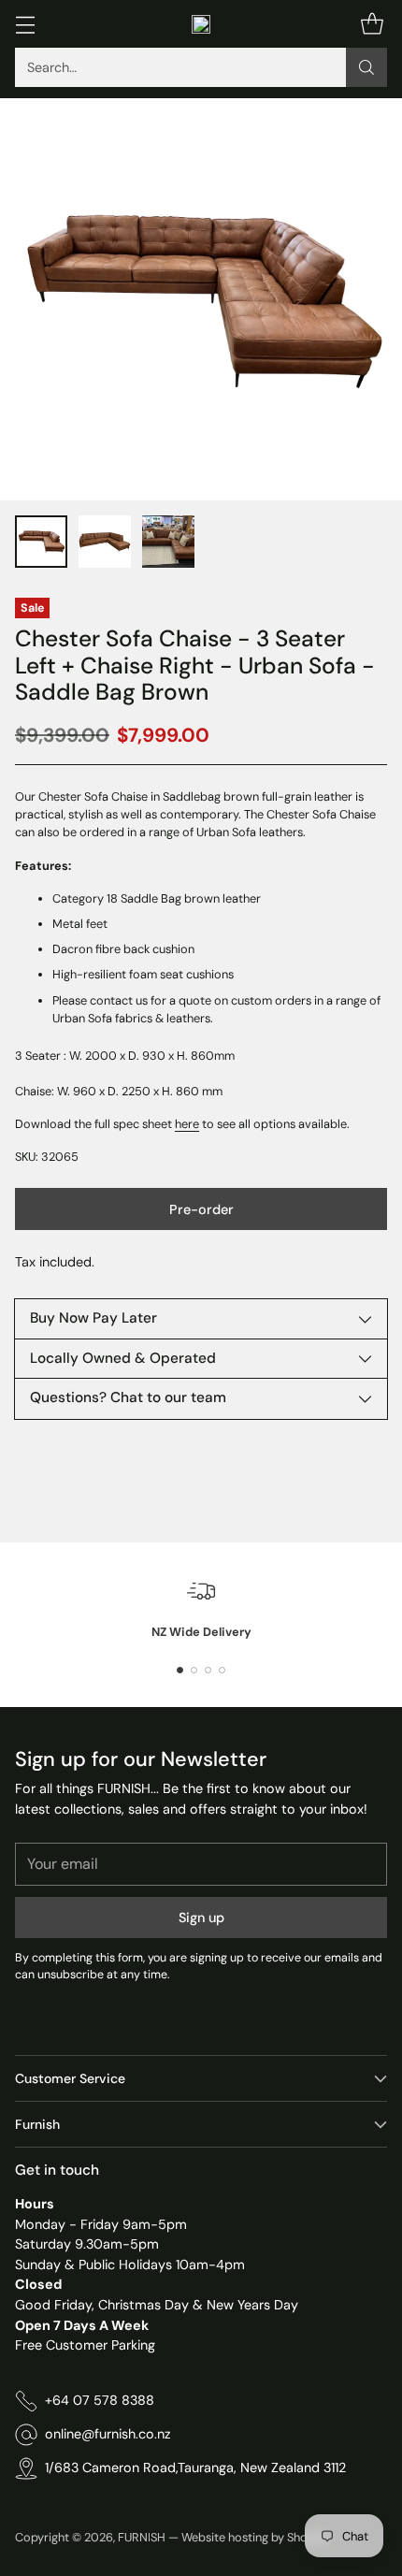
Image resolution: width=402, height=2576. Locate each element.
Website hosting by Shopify (255, 2537)
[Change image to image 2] (105, 542)
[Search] (366, 67)
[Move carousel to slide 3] (208, 1670)
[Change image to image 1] (41, 542)
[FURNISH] (201, 24)
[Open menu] (25, 24)
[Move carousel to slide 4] (222, 1670)
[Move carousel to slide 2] (194, 1670)
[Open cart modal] (372, 24)
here (187, 1124)
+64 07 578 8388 (100, 2400)
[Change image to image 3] (168, 542)
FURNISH (142, 2537)
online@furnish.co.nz (108, 2434)
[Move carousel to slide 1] (180, 1670)
